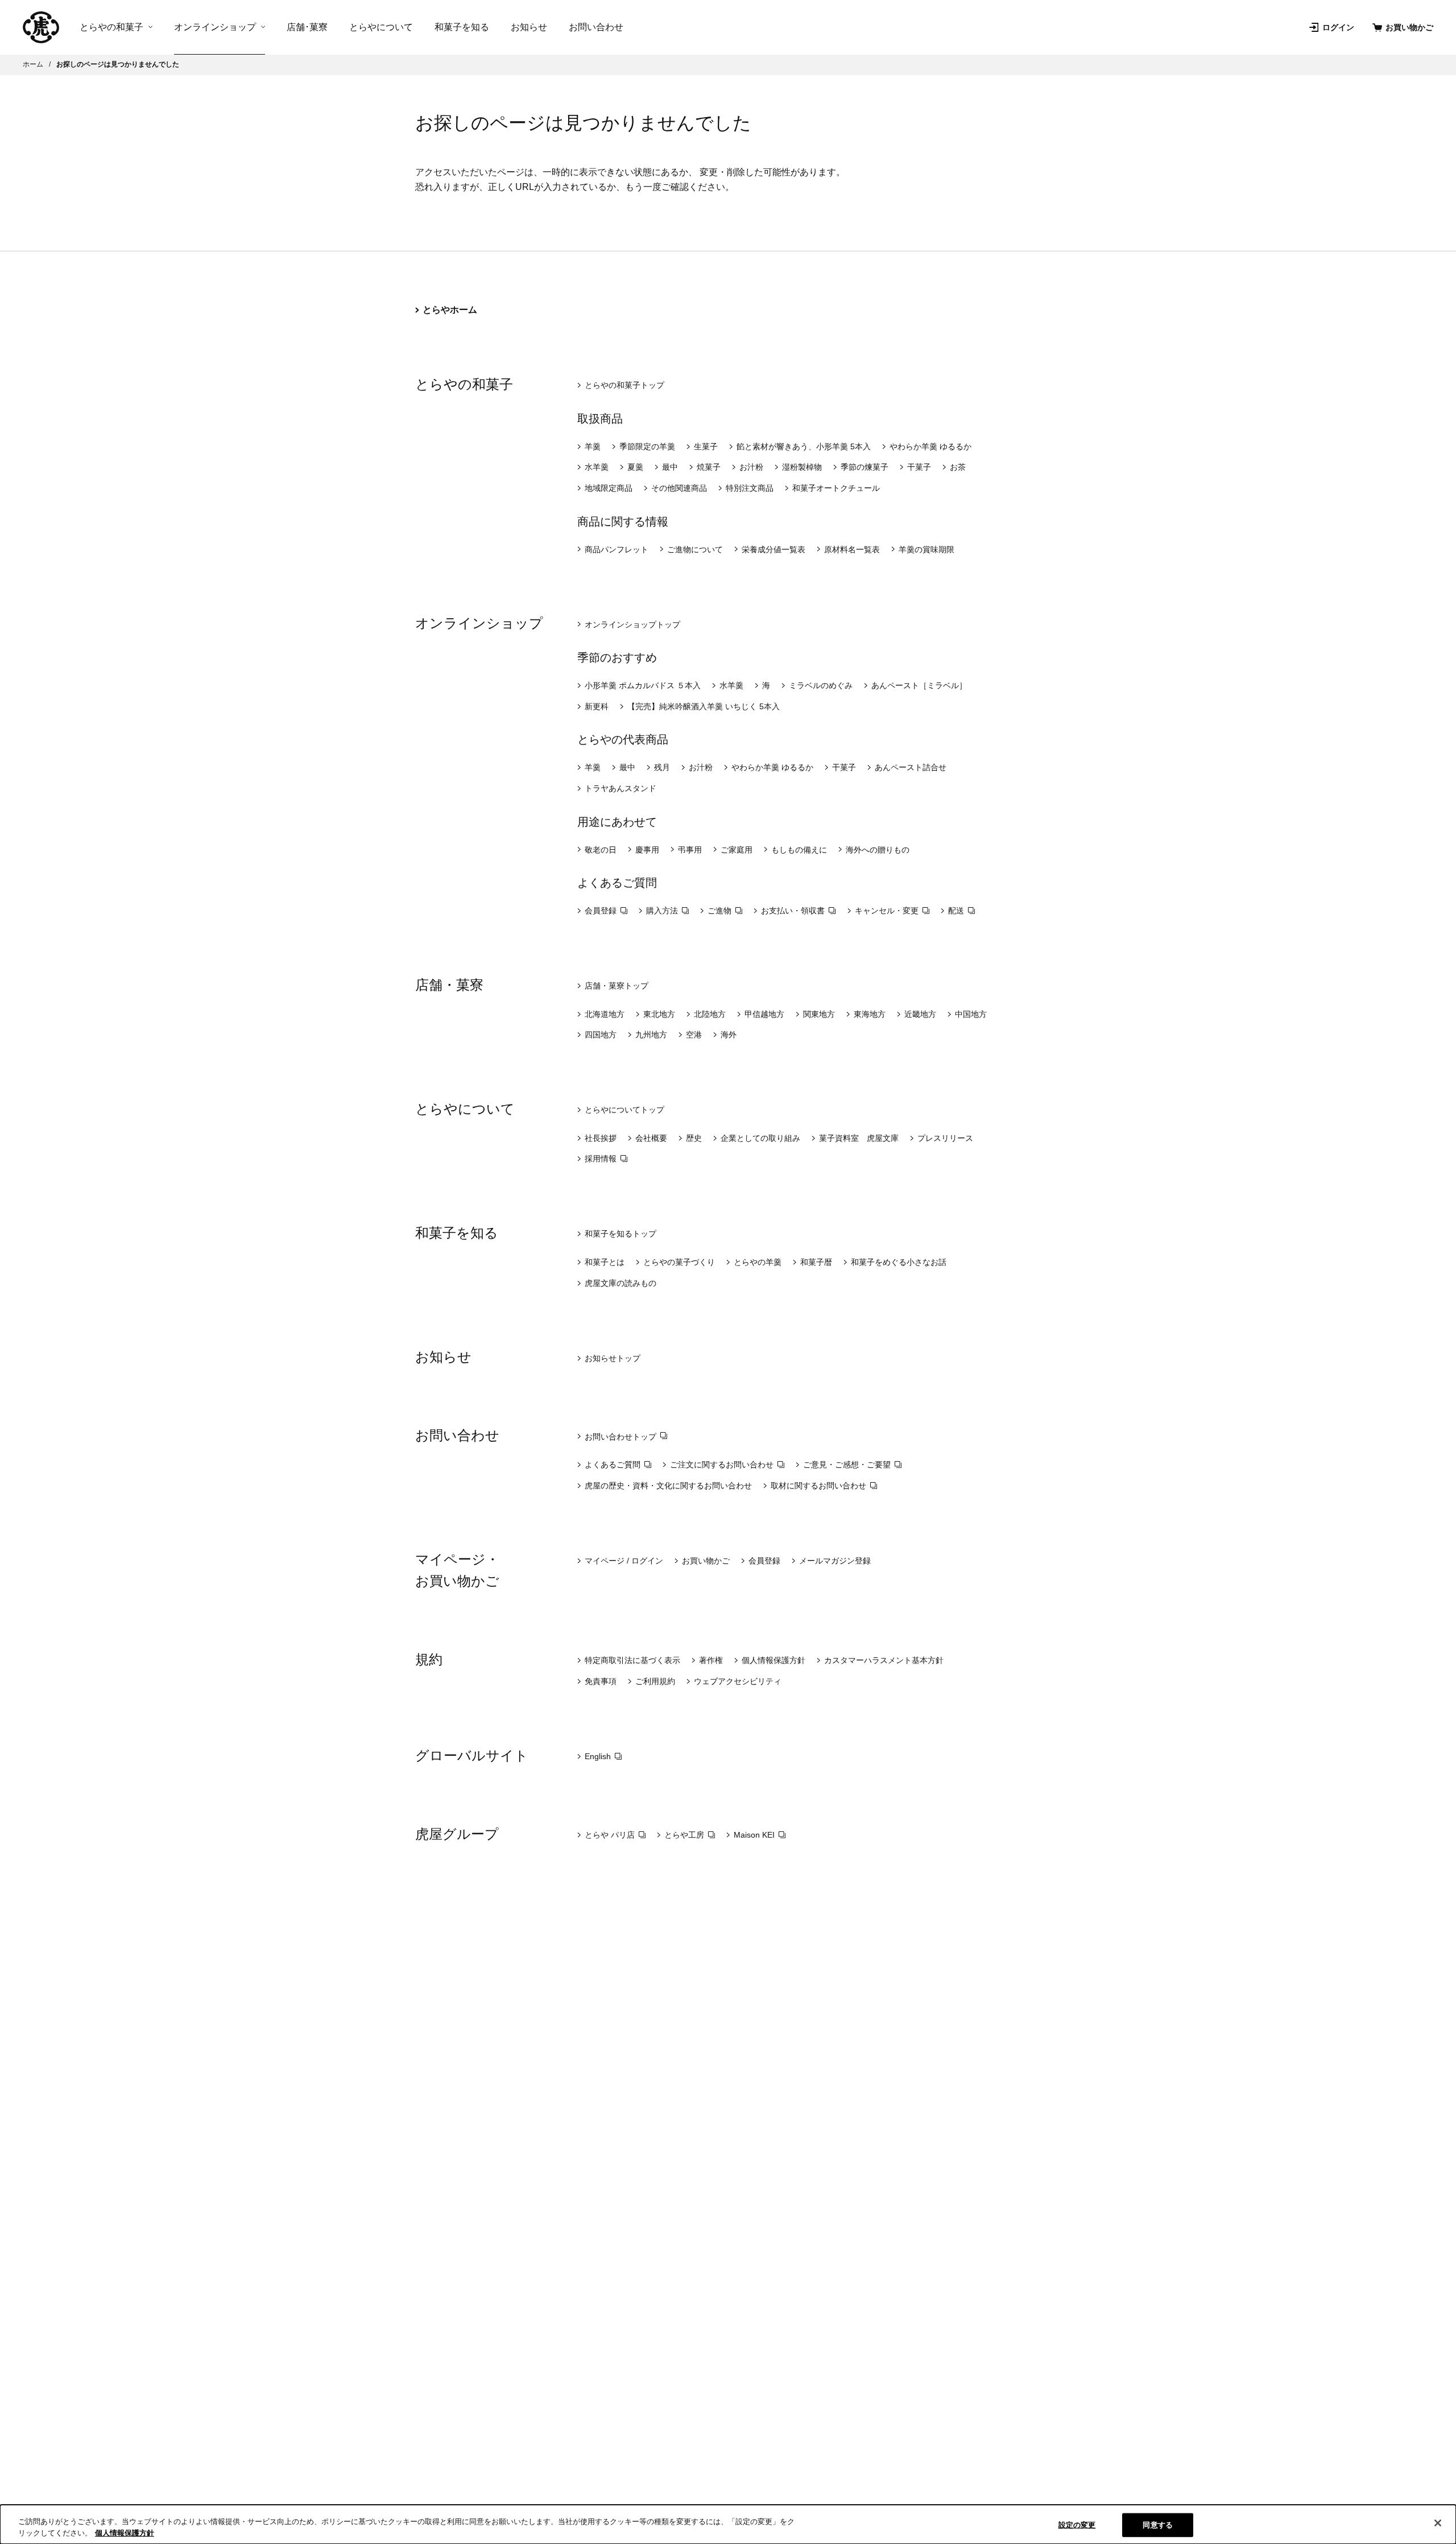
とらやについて (381, 27)
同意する (1158, 2525)
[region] (728, 2524)
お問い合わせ (596, 27)
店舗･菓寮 (307, 27)
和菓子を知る (462, 27)
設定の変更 (1077, 2525)
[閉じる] (1438, 2523)
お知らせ (529, 27)
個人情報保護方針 (125, 2532)
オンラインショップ (215, 27)
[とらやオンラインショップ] (41, 27)
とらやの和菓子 (111, 27)
